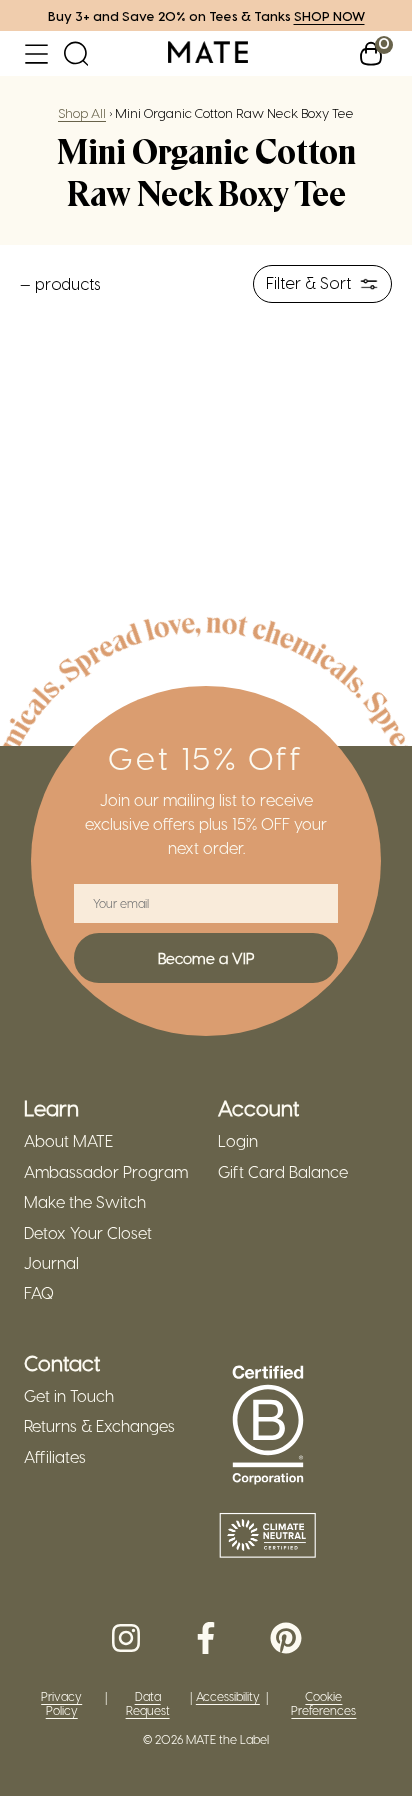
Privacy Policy (61, 1703)
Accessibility (228, 1696)
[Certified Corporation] (268, 1426)
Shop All (82, 112)
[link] (208, 53)
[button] (36, 53)
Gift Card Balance (283, 1172)
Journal (51, 1263)
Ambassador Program (106, 1172)
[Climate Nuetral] (268, 1537)
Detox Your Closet (88, 1233)
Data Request (148, 1703)
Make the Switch (85, 1202)
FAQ (39, 1293)
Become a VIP (206, 958)
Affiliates (55, 1457)
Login (238, 1141)
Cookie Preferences (323, 1703)
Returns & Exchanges (99, 1426)
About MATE (68, 1141)
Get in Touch (69, 1396)
